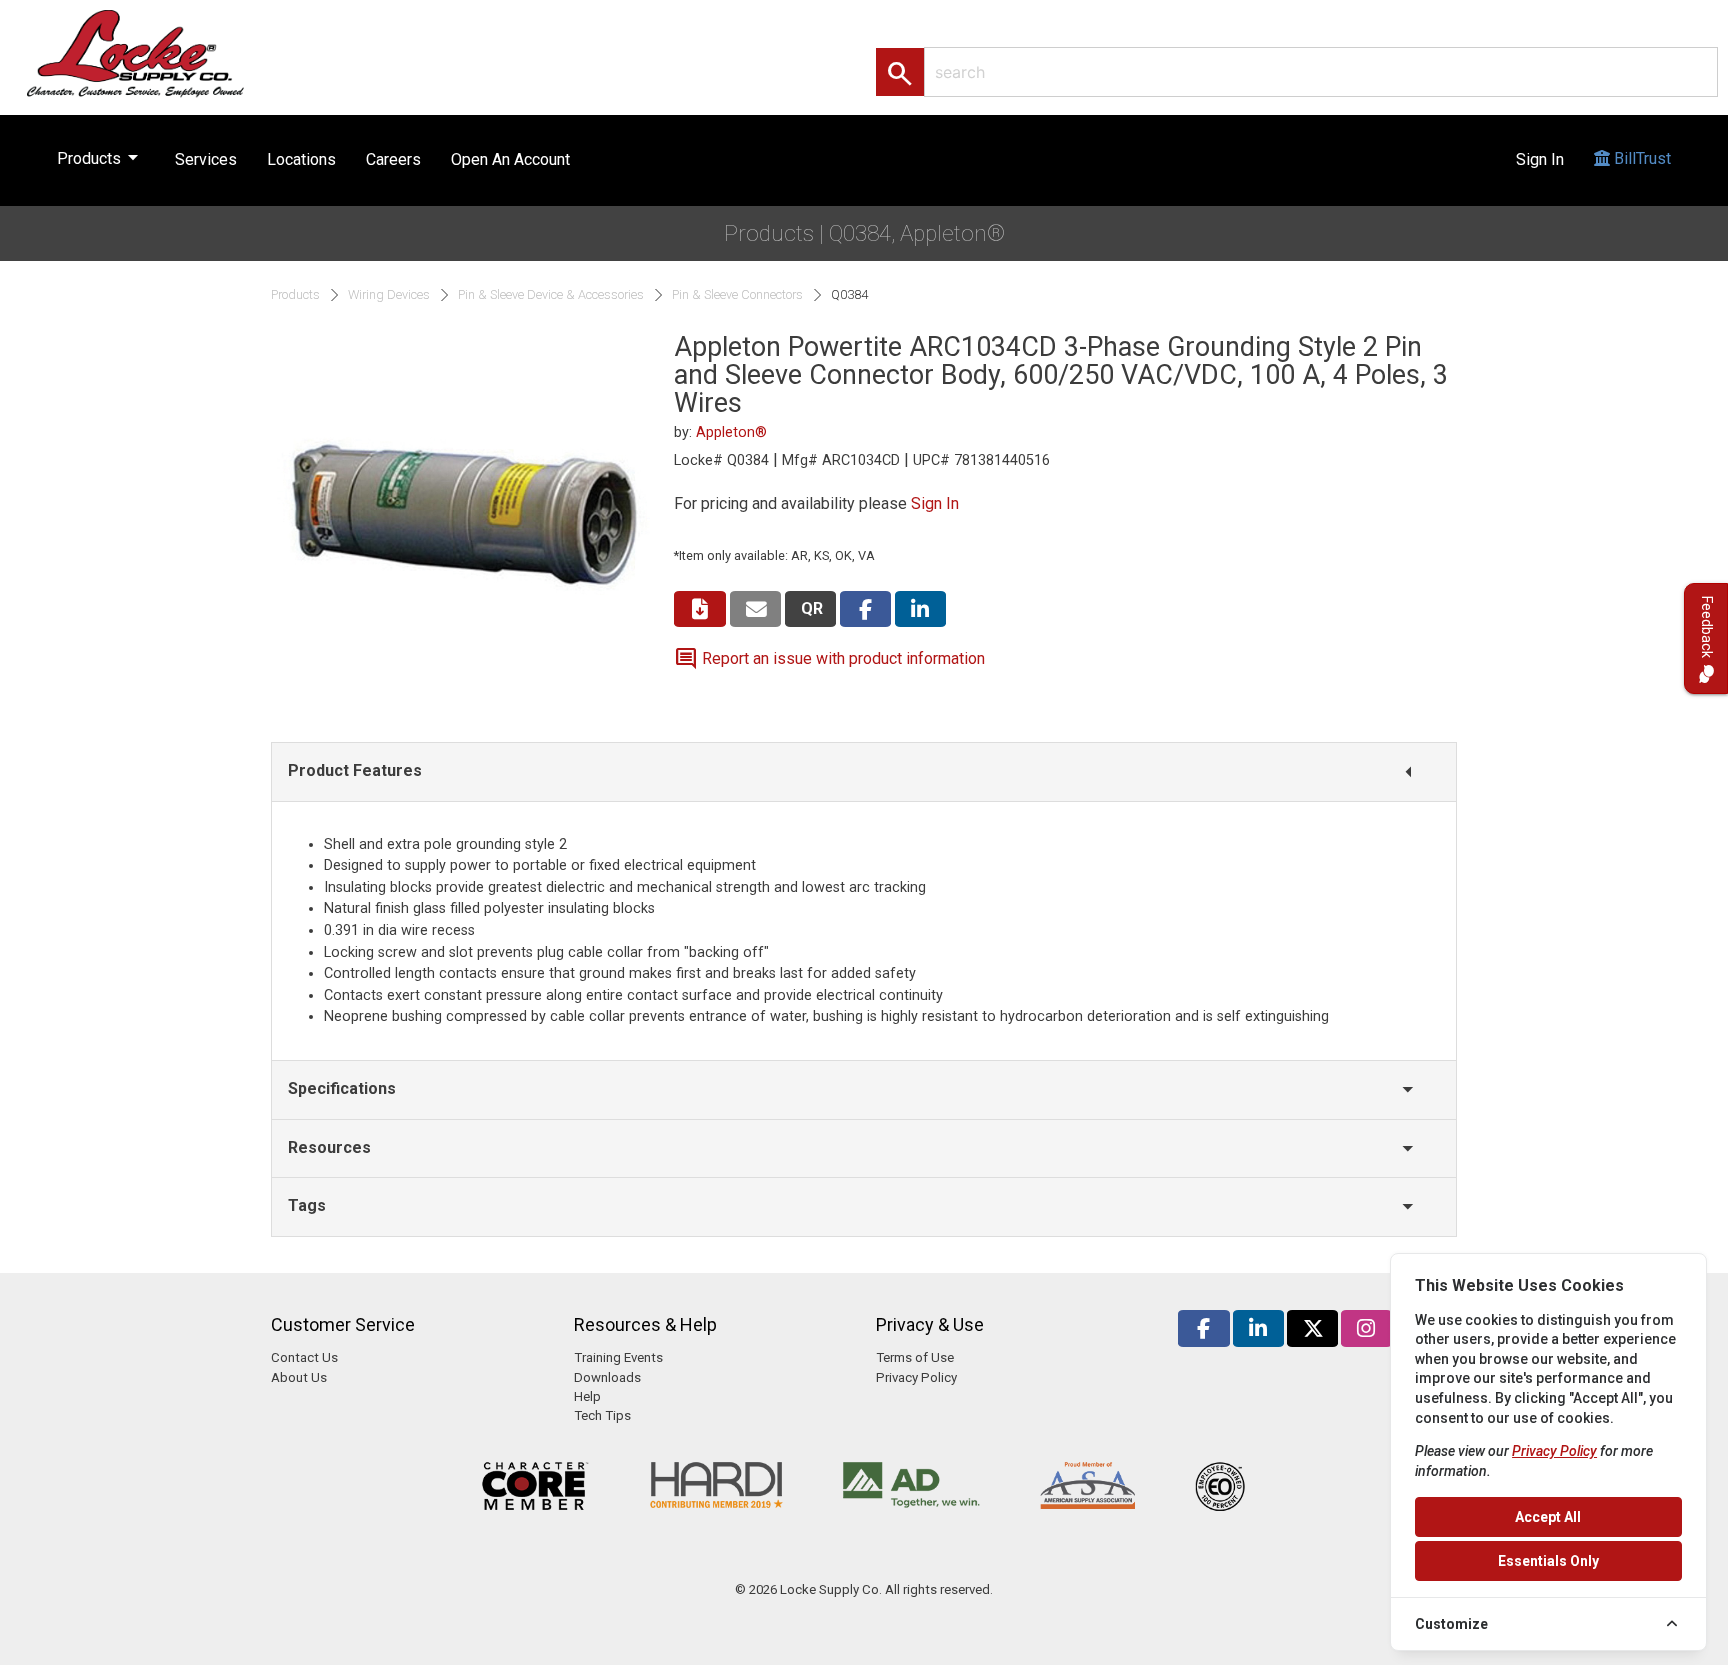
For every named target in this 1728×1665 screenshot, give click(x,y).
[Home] (157, 52)
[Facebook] (1203, 1328)
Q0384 (849, 295)
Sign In (1540, 159)
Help (587, 1396)
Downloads (607, 1377)
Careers (393, 159)
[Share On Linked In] (920, 609)
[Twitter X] (1312, 1328)
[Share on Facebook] (865, 609)
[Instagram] (1366, 1328)
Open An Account (510, 159)
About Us (299, 1377)
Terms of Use (915, 1357)
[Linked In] (1258, 1328)
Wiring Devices (389, 295)
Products (101, 157)
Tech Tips (602, 1415)
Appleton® (731, 432)
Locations (301, 159)
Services (206, 159)
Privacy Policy (916, 1377)
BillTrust (1640, 158)
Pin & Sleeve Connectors (737, 295)
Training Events (618, 1357)
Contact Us (304, 1357)
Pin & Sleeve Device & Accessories (551, 295)
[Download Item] (699, 609)
